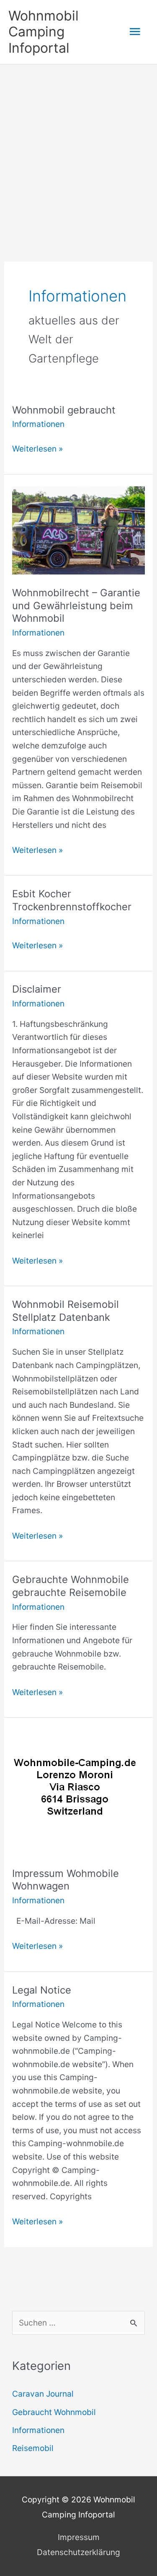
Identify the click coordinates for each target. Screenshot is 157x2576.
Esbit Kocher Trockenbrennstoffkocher (72, 900)
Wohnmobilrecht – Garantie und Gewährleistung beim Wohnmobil (76, 606)
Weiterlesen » (37, 449)
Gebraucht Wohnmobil (54, 2412)
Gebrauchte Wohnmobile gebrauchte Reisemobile (71, 1586)
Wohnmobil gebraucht (64, 410)
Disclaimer (37, 989)
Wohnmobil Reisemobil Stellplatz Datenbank (66, 1311)
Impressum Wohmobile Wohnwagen (66, 1880)
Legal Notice (42, 1990)
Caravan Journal (43, 2394)
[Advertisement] (78, 147)
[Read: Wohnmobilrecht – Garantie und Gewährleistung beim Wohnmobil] (78, 530)
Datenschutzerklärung (78, 2552)
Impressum (79, 2537)
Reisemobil (33, 2448)
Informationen (38, 424)
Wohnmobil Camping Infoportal (44, 32)
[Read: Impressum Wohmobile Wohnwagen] (75, 1792)
